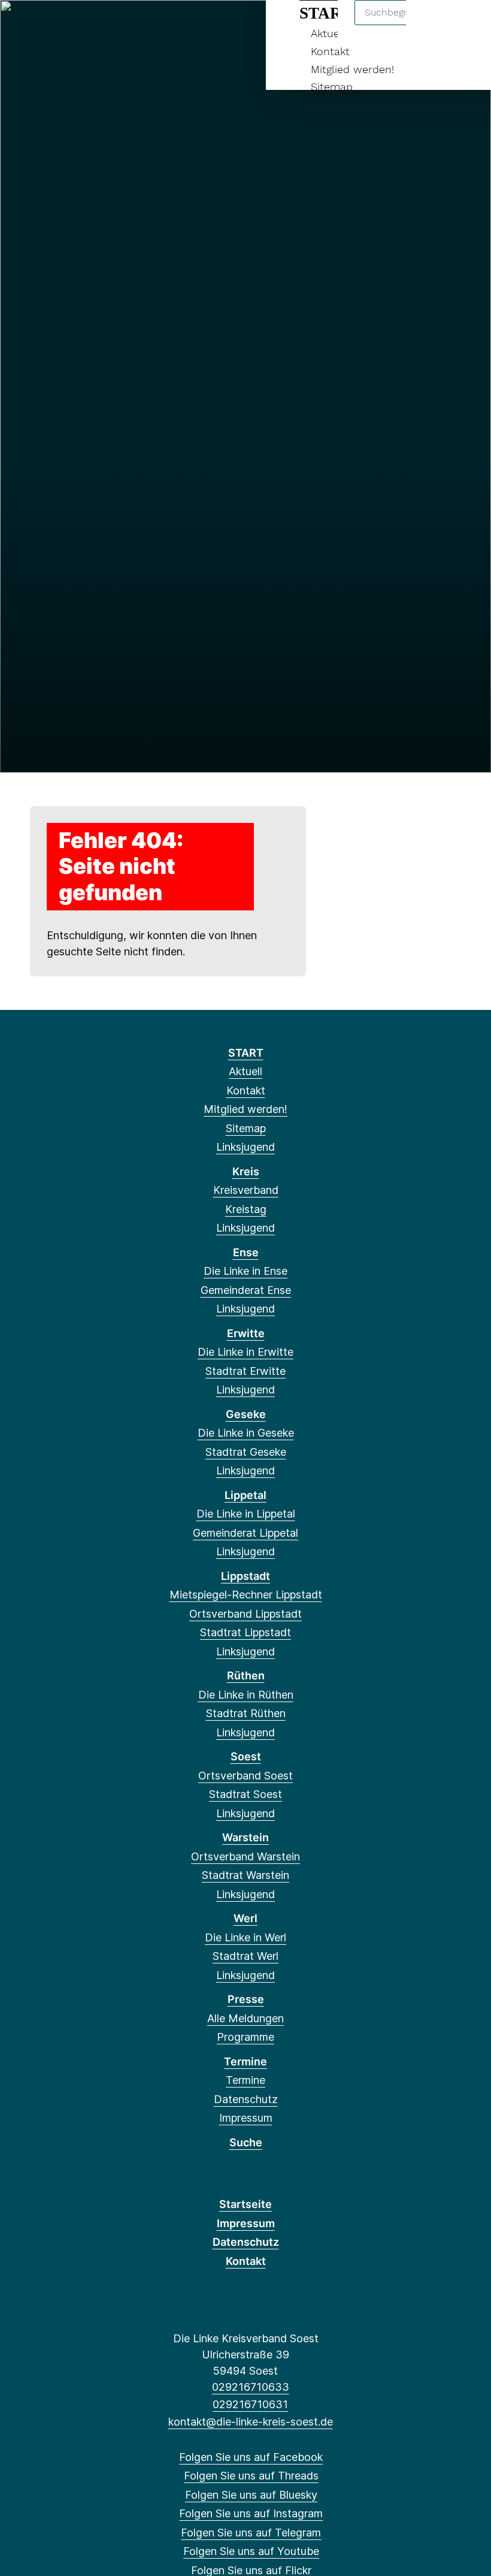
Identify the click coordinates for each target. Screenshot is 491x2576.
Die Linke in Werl (245, 1937)
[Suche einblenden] (431, 25)
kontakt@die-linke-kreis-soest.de (250, 2422)
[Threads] (43, 25)
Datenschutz (246, 2099)
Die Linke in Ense (245, 1271)
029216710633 (250, 2387)
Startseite (245, 2204)
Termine (245, 2061)
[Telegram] (102, 25)
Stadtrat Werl (245, 1956)
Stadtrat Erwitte (245, 1371)
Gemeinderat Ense (246, 1290)
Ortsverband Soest (245, 1776)
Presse (246, 1999)
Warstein (245, 1837)
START (246, 1053)
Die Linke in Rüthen (246, 1695)
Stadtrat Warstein (245, 1875)
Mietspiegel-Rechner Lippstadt (246, 1595)
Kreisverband (246, 1190)
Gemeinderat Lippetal (245, 1533)
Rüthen (246, 1675)
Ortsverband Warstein (245, 1856)
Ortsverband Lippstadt (245, 1614)
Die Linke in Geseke (246, 1433)
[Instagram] (82, 25)
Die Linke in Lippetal (246, 1514)
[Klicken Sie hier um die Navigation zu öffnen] (466, 25)
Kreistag (246, 1209)
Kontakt (330, 51)
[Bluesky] (63, 25)
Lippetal (245, 1495)
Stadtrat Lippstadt (245, 1632)
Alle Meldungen (245, 2018)
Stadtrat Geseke (246, 1452)
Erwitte (246, 1333)
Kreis (246, 1171)
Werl (245, 1918)
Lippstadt (245, 1576)
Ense (246, 1252)
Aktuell (245, 1071)
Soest (246, 1756)
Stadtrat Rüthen (246, 1713)
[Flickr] (141, 25)
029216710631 (250, 2404)
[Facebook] (23, 25)
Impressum (246, 2118)
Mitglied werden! (352, 69)
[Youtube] (121, 25)
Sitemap (332, 87)
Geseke (246, 1414)
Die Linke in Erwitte (245, 1352)
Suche (246, 2142)
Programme (245, 2037)
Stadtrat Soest (245, 1794)
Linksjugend (245, 1147)
